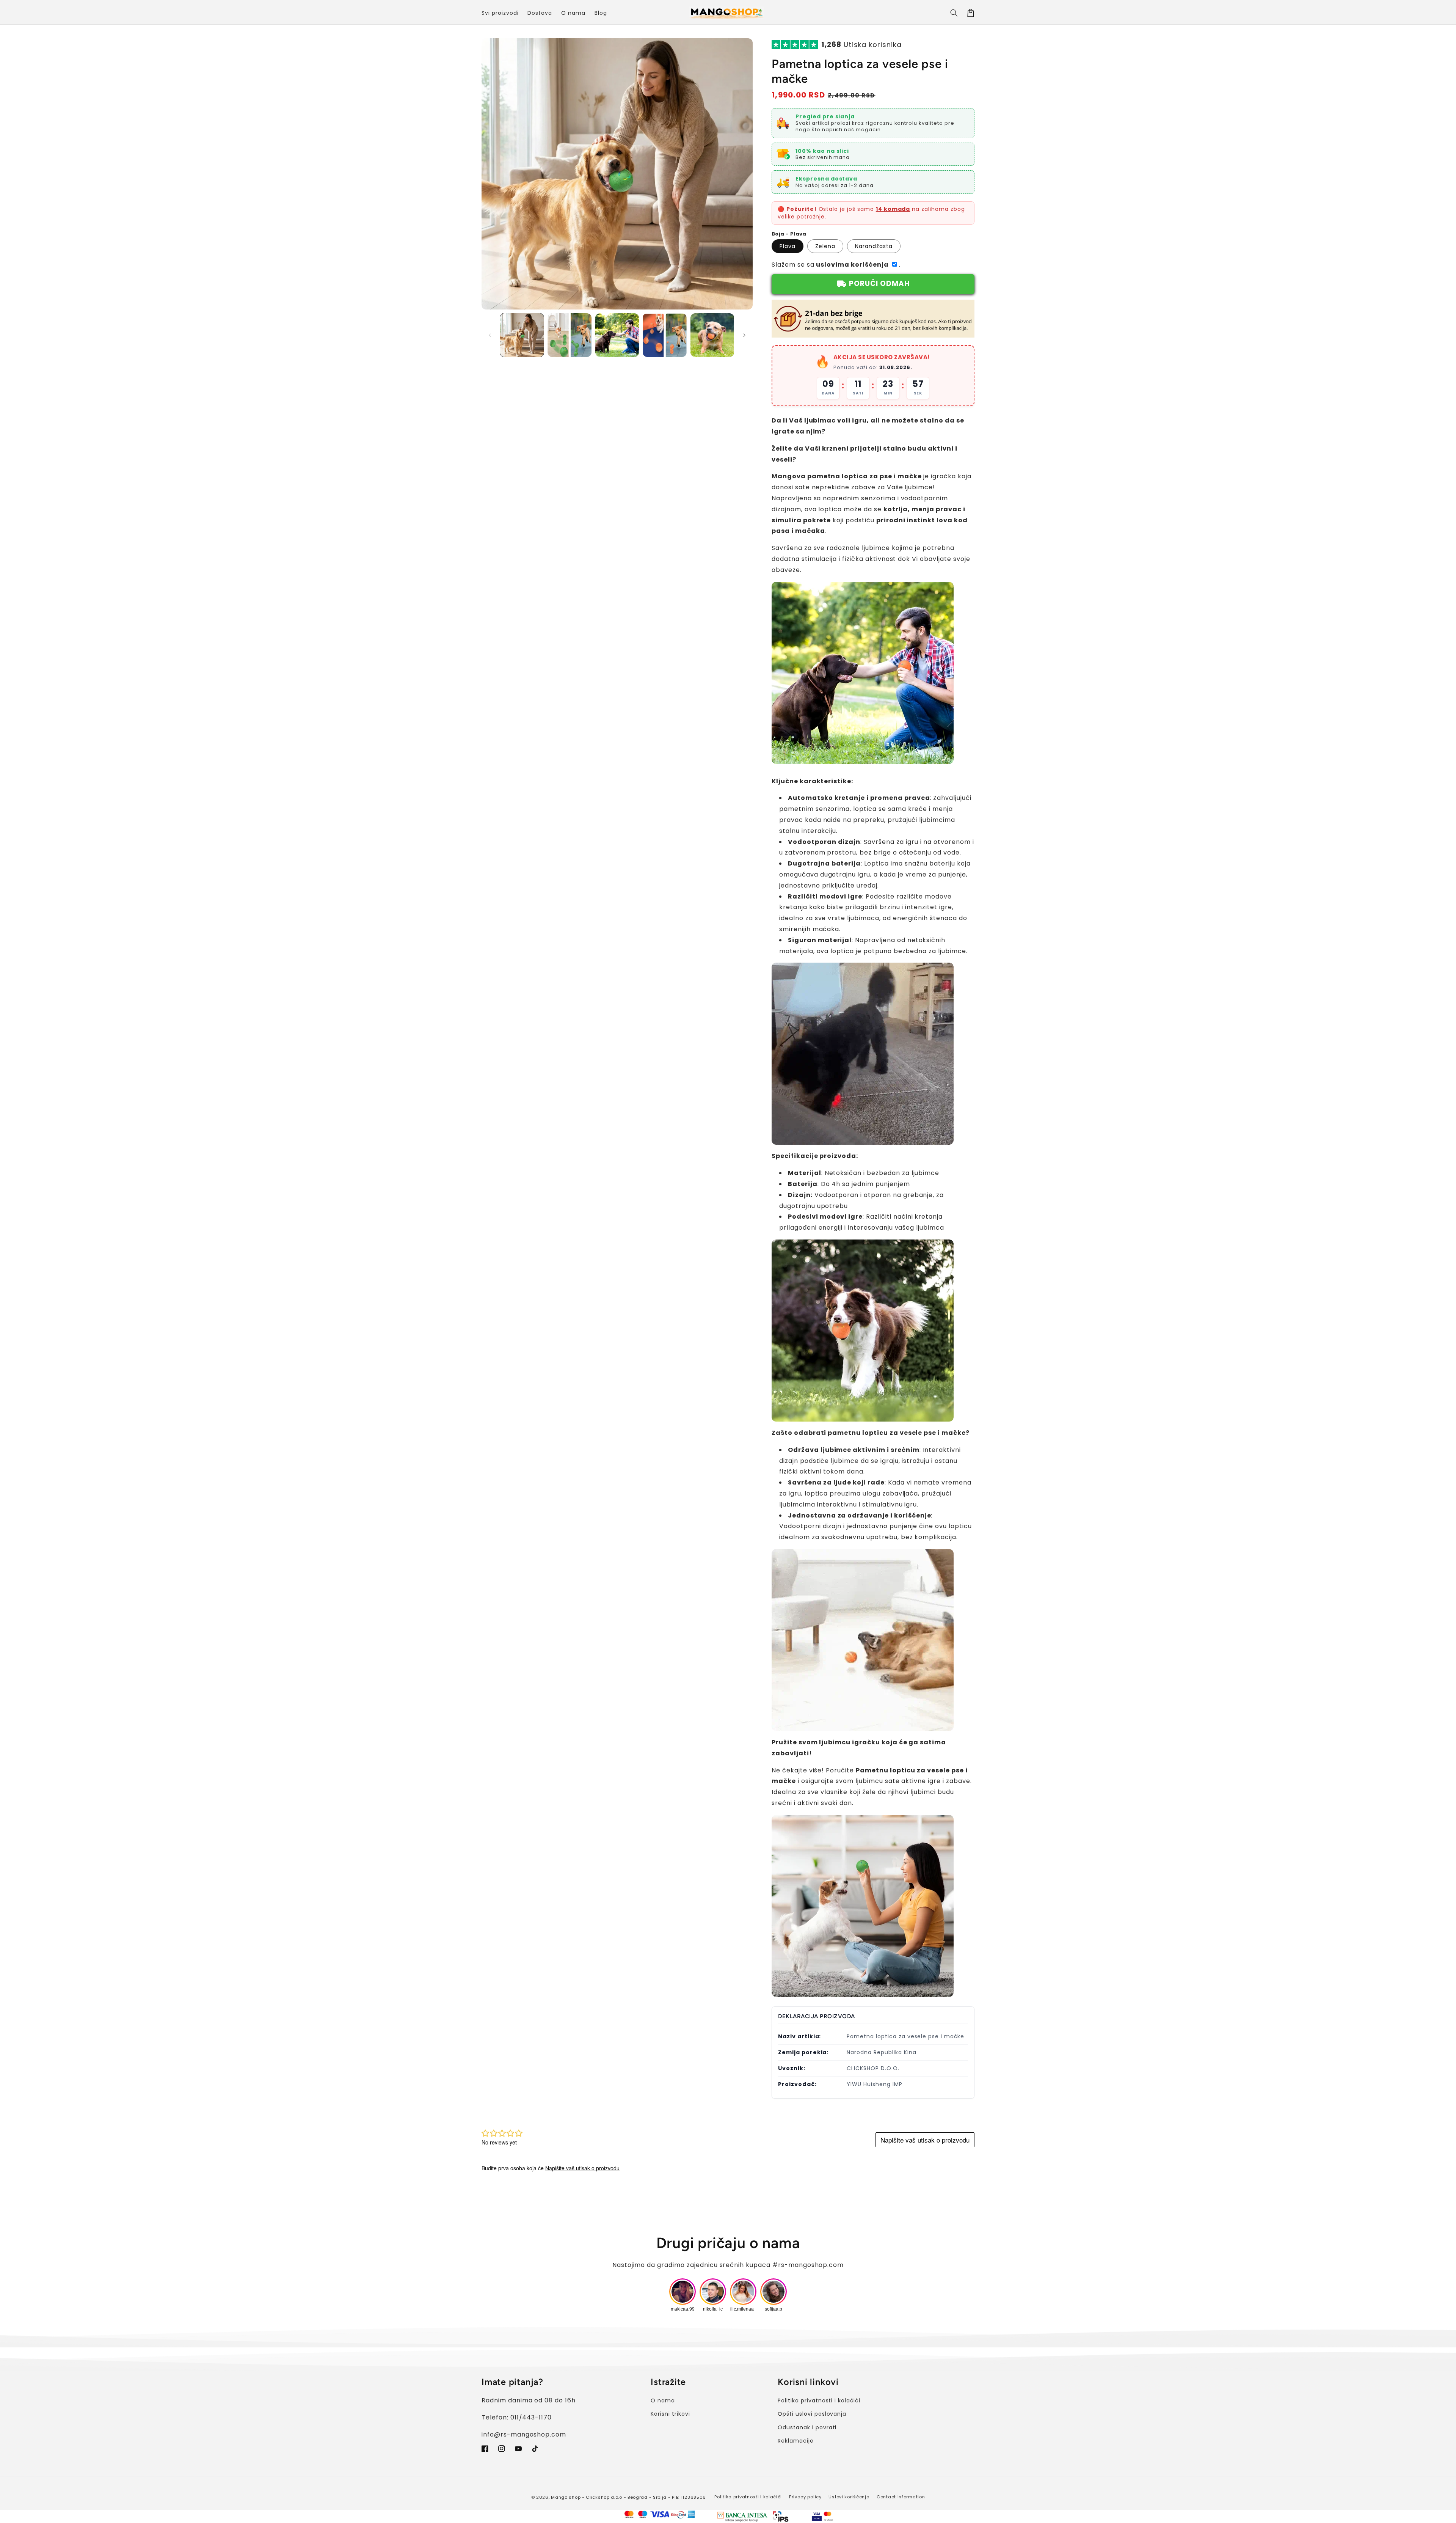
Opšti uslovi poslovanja (812, 2414)
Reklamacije (796, 2441)
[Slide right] (744, 335)
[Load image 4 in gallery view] (664, 335)
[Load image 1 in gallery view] (522, 335)
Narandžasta (874, 246)
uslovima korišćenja (852, 265)
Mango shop (566, 2497)
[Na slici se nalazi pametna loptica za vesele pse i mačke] (863, 764)
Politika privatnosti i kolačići (819, 2400)
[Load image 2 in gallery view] (569, 335)
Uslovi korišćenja (849, 2497)
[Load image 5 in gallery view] (712, 335)
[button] (954, 13)
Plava (788, 246)
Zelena (825, 246)
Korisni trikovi (670, 2414)
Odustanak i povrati (807, 2427)
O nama (663, 2400)
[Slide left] (490, 335)
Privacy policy (805, 2497)
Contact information (901, 2497)
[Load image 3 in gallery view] (617, 335)
